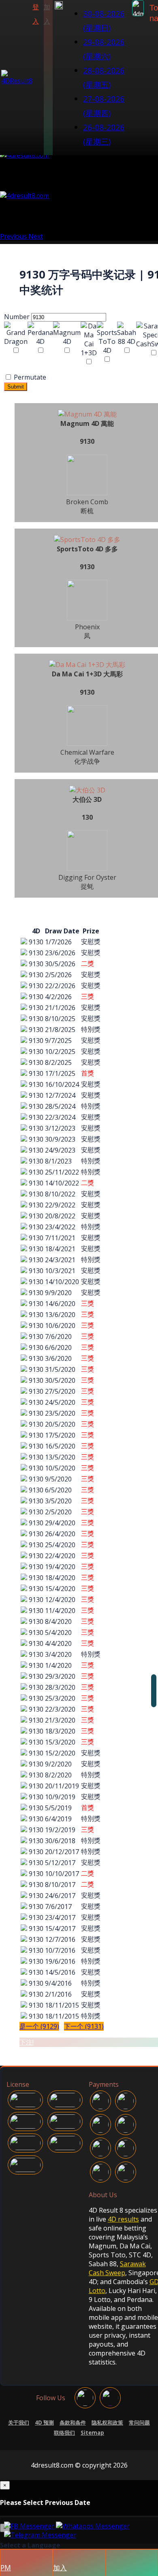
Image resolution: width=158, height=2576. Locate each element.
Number (17, 317)
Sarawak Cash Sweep (117, 2268)
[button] (59, 78)
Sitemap (92, 2433)
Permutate (29, 377)
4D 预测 (44, 2423)
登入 (36, 14)
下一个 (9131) (84, 2026)
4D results (123, 2219)
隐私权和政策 (107, 2423)
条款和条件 (73, 2423)
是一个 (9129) (39, 2026)
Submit (16, 387)
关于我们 (19, 2423)
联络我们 (64, 2433)
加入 (47, 14)
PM (6, 2567)
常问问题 (139, 2423)
